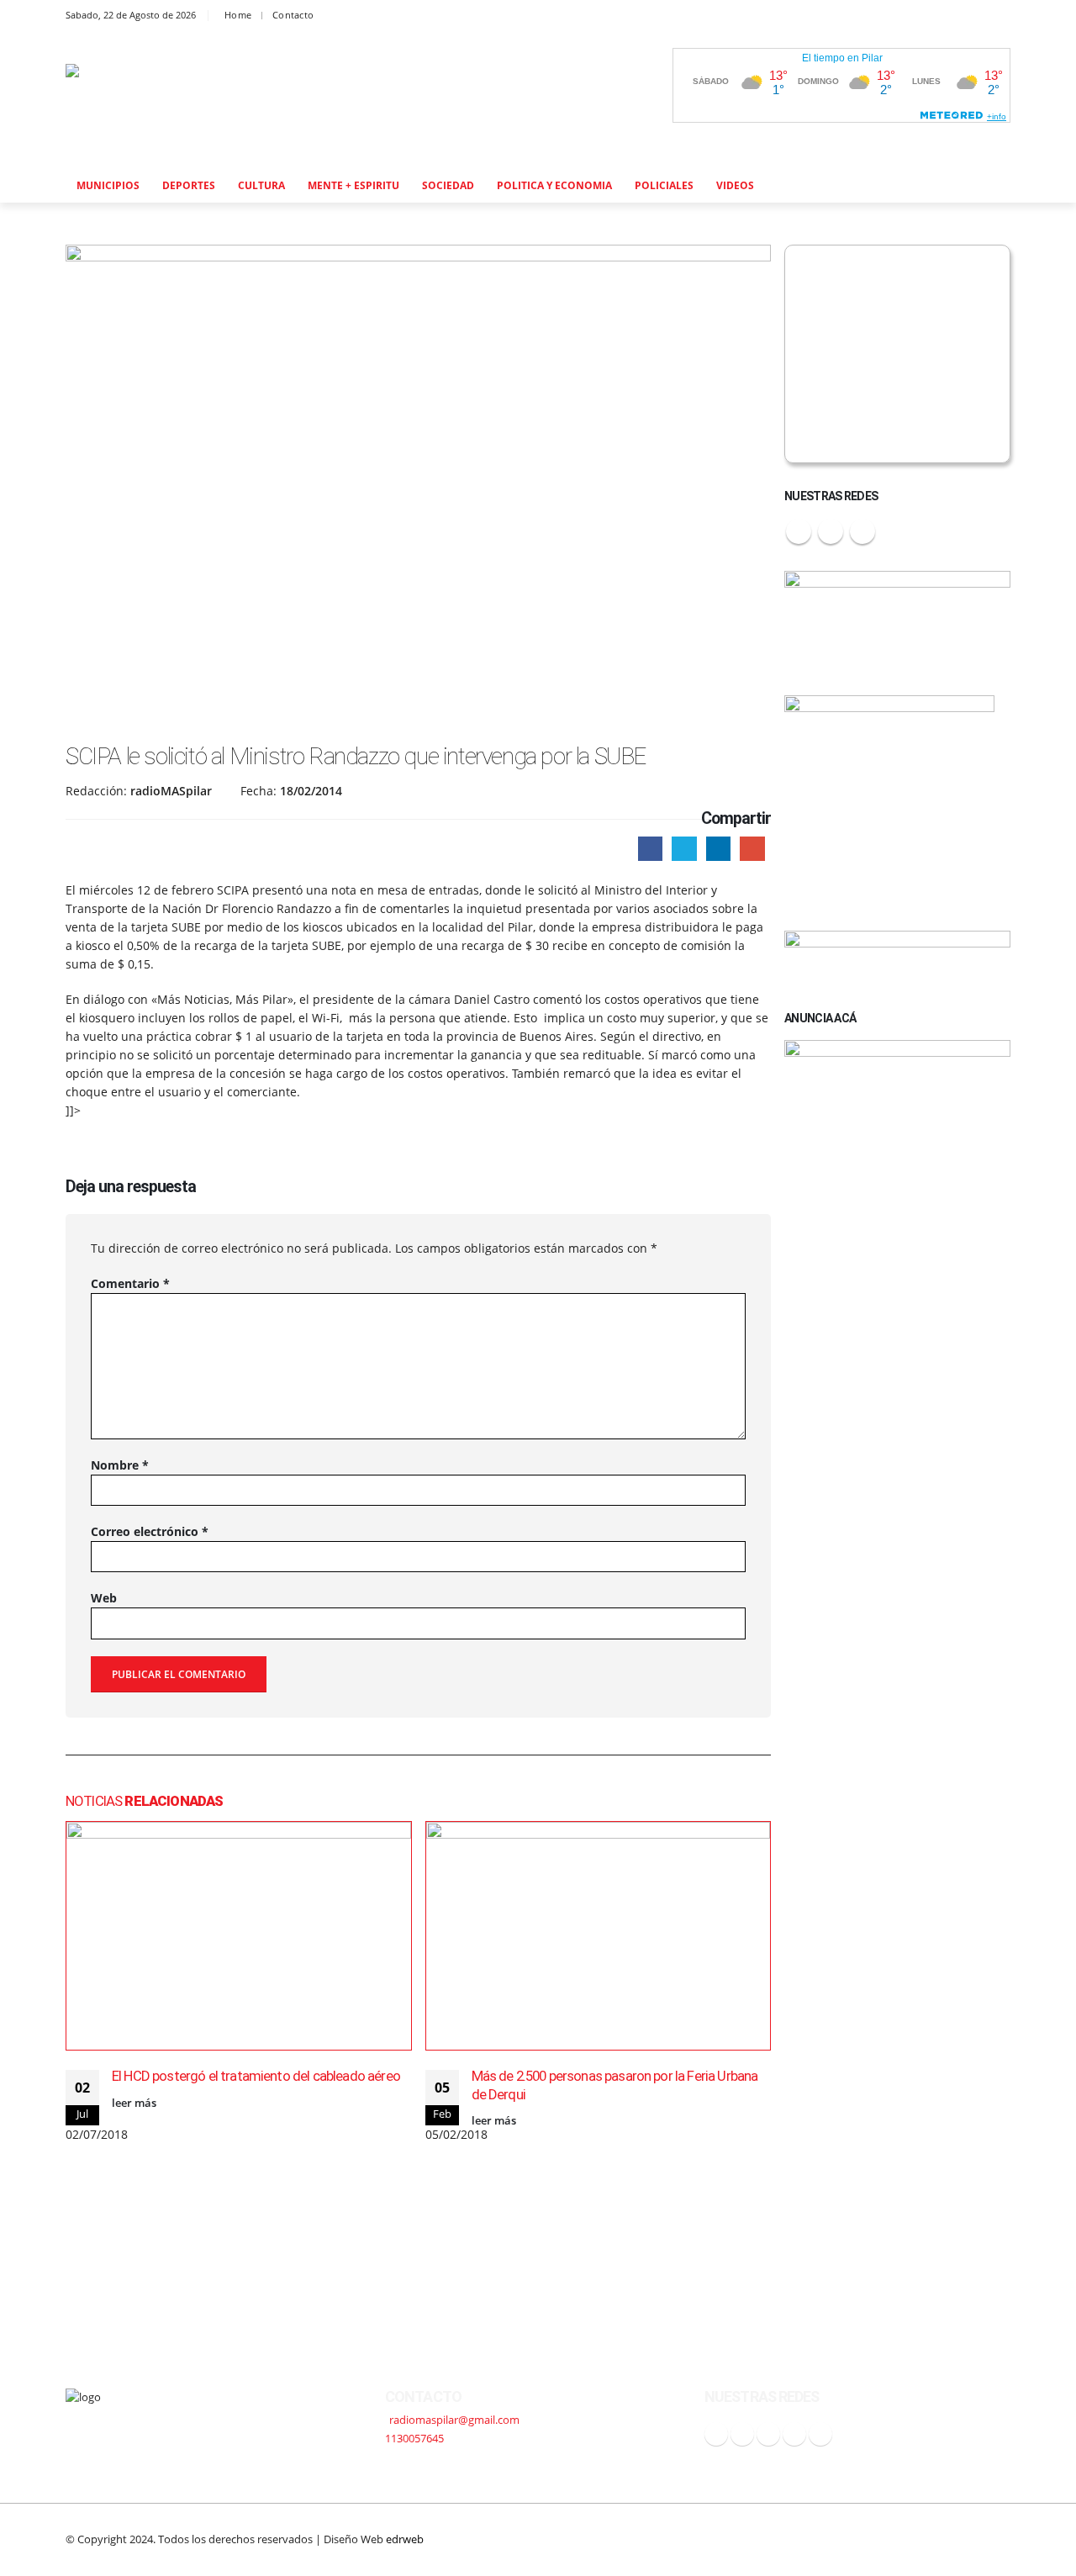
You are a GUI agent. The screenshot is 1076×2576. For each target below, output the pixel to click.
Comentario (130, 1283)
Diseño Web (374, 2539)
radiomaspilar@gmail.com (454, 2420)
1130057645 (414, 2439)
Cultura (261, 185)
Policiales (664, 185)
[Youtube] (925, 16)
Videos (735, 185)
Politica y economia (554, 185)
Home (238, 15)
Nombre (120, 1465)
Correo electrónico (150, 1531)
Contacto (293, 15)
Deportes (189, 185)
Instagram (862, 531)
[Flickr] (992, 16)
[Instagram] (959, 16)
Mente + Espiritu (353, 185)
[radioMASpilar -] (179, 100)
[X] (892, 16)
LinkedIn (718, 849)
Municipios (108, 185)
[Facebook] (859, 16)
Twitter (684, 849)
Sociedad (448, 185)
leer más (134, 2103)
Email (752, 849)
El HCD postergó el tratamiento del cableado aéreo (256, 2076)
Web (104, 1598)
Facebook (650, 849)
